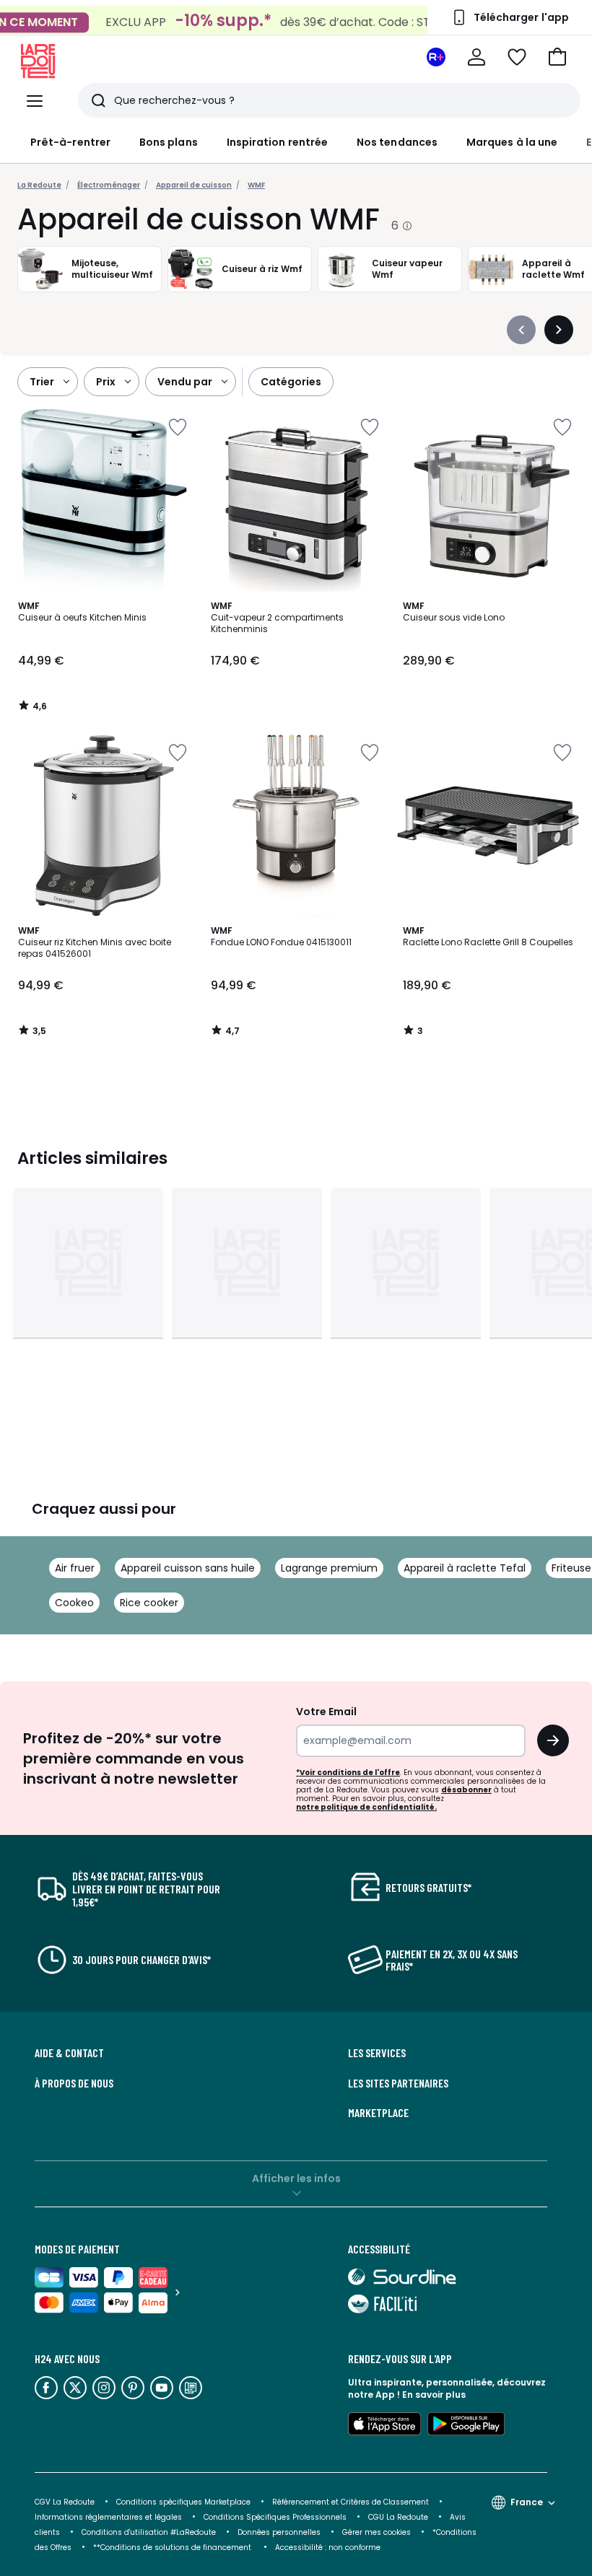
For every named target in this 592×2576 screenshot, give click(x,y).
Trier (42, 382)
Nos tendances (397, 142)
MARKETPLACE (378, 2113)
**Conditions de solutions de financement (173, 2547)
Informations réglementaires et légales (108, 2517)
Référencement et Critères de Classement (351, 2502)
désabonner (466, 1790)
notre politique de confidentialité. (366, 1807)
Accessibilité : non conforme (328, 2547)
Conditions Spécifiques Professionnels (275, 2517)
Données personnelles (279, 2532)
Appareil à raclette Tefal (465, 1568)
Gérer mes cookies (376, 2532)
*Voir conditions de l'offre (348, 1773)
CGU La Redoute (398, 2517)
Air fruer (75, 1568)
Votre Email (326, 1712)
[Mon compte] (476, 57)
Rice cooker (149, 1603)
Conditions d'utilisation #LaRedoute (149, 2532)
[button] (557, 57)
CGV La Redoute (65, 2502)
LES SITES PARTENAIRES (398, 2083)
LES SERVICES (377, 2053)
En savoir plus (434, 2395)
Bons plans (169, 142)
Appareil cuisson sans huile (188, 1568)
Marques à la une (512, 142)
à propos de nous (74, 2083)
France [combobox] (527, 2502)
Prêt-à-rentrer (70, 142)
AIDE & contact (69, 2053)
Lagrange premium (329, 1568)
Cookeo (74, 1603)
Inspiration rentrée (277, 142)
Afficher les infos (296, 2178)
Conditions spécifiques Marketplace (183, 2502)
